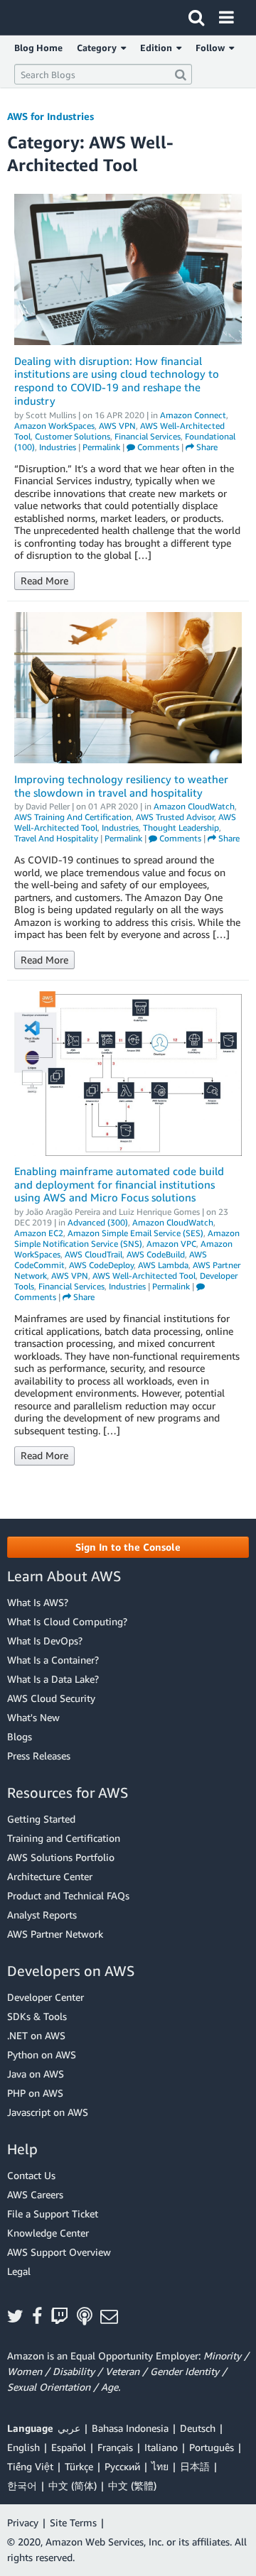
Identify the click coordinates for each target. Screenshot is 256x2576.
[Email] (113, 2317)
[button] (128, 1547)
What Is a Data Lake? (53, 1679)
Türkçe (79, 2466)
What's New (33, 1717)
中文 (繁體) (132, 2485)
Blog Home (38, 48)
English (23, 2447)
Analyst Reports (42, 1915)
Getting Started (41, 1819)
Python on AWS (42, 2054)
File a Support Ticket (53, 2214)
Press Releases (39, 1756)
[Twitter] (20, 2317)
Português (212, 2447)
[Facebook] (41, 2317)
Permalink (101, 447)
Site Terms (73, 2522)
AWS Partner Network (55, 1934)
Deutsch (198, 2428)
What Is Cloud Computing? (67, 1621)
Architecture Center (50, 1876)
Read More (44, 580)
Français (115, 2447)
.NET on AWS (36, 2035)
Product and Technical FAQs (68, 1895)
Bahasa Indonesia (130, 2428)
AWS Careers (35, 2194)
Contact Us (31, 2175)
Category (99, 48)
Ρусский (122, 2466)
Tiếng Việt (30, 2466)
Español (69, 2447)
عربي (69, 2428)
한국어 (22, 2485)
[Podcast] (89, 2317)
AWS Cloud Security (51, 1698)
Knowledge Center (48, 2233)
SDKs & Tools (37, 2016)
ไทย (160, 2466)
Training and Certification (64, 1838)
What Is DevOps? (45, 1641)
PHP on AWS (35, 2093)
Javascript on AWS (48, 2112)
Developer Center (46, 1997)
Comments (157, 447)
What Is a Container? (53, 1660)
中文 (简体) (73, 2485)
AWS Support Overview (59, 2252)
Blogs (20, 1736)
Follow (212, 48)
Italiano (161, 2447)
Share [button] (206, 447)
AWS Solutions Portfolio (61, 1857)
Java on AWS (36, 2074)
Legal (19, 2271)
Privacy (23, 2522)
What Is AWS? (38, 1602)
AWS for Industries (50, 116)
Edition (158, 48)
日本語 (195, 2466)
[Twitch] (64, 2317)
